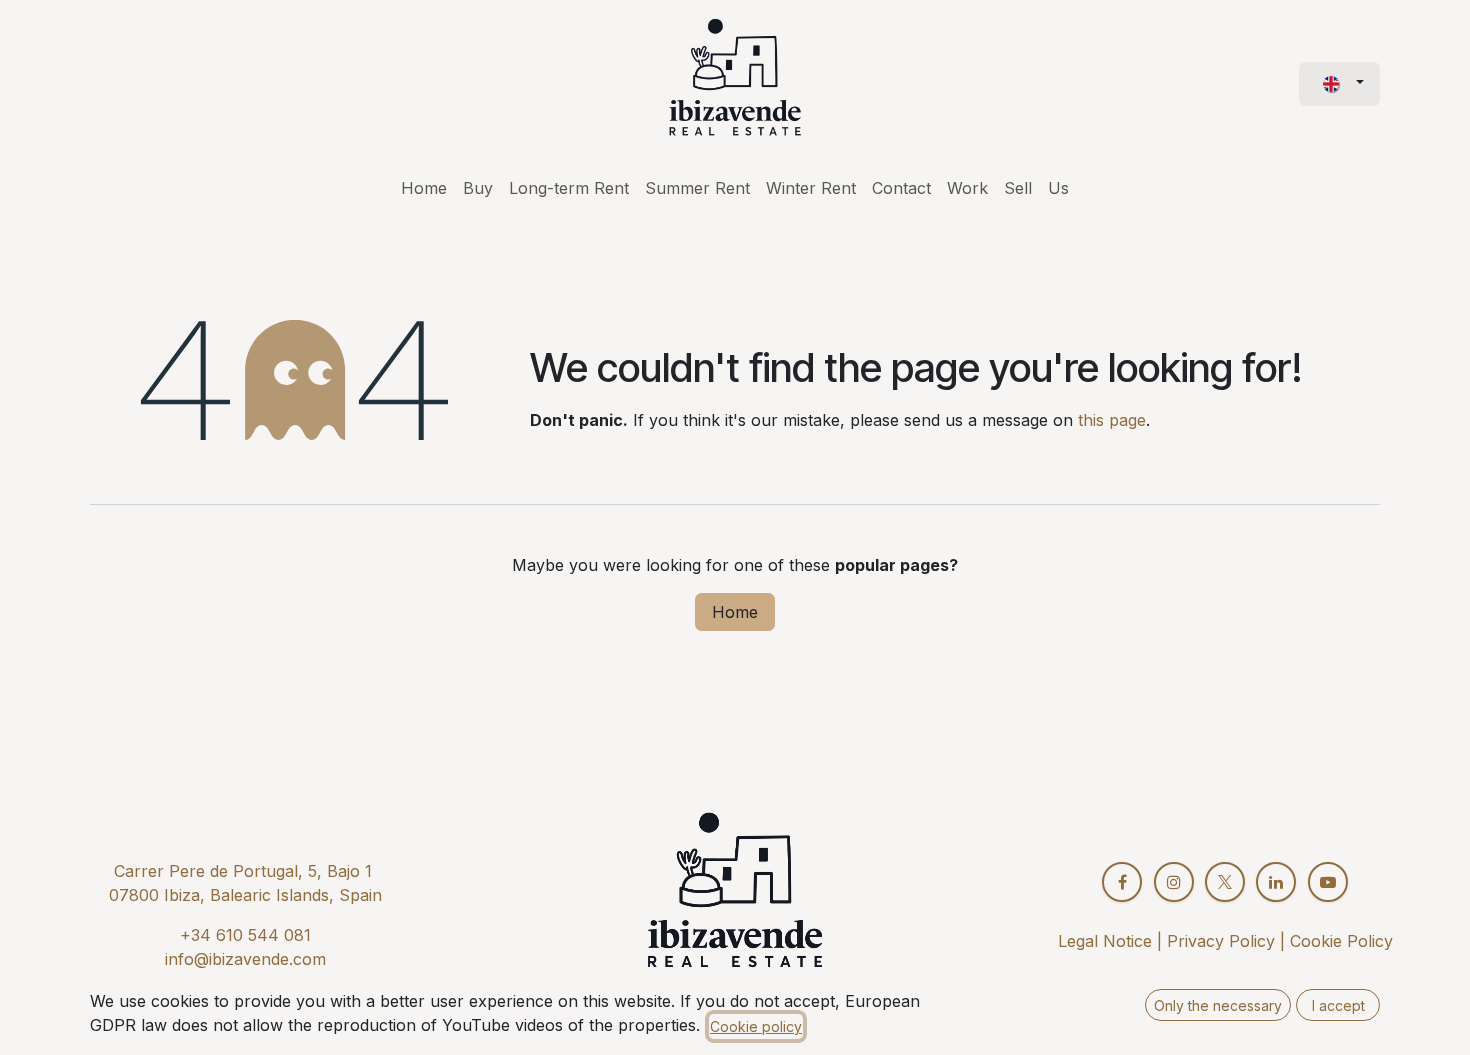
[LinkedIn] (1276, 882)
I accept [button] (1338, 1005)
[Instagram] (1174, 882)
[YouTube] (1328, 882)
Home (735, 612)
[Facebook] (1122, 882)
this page (1112, 420)
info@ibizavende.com (245, 959)
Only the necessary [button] (1218, 1005)
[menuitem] (424, 188)
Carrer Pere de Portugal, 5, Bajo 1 (243, 871)
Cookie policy (756, 1026)
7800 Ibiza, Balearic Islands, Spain (250, 895)
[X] (1225, 882)
